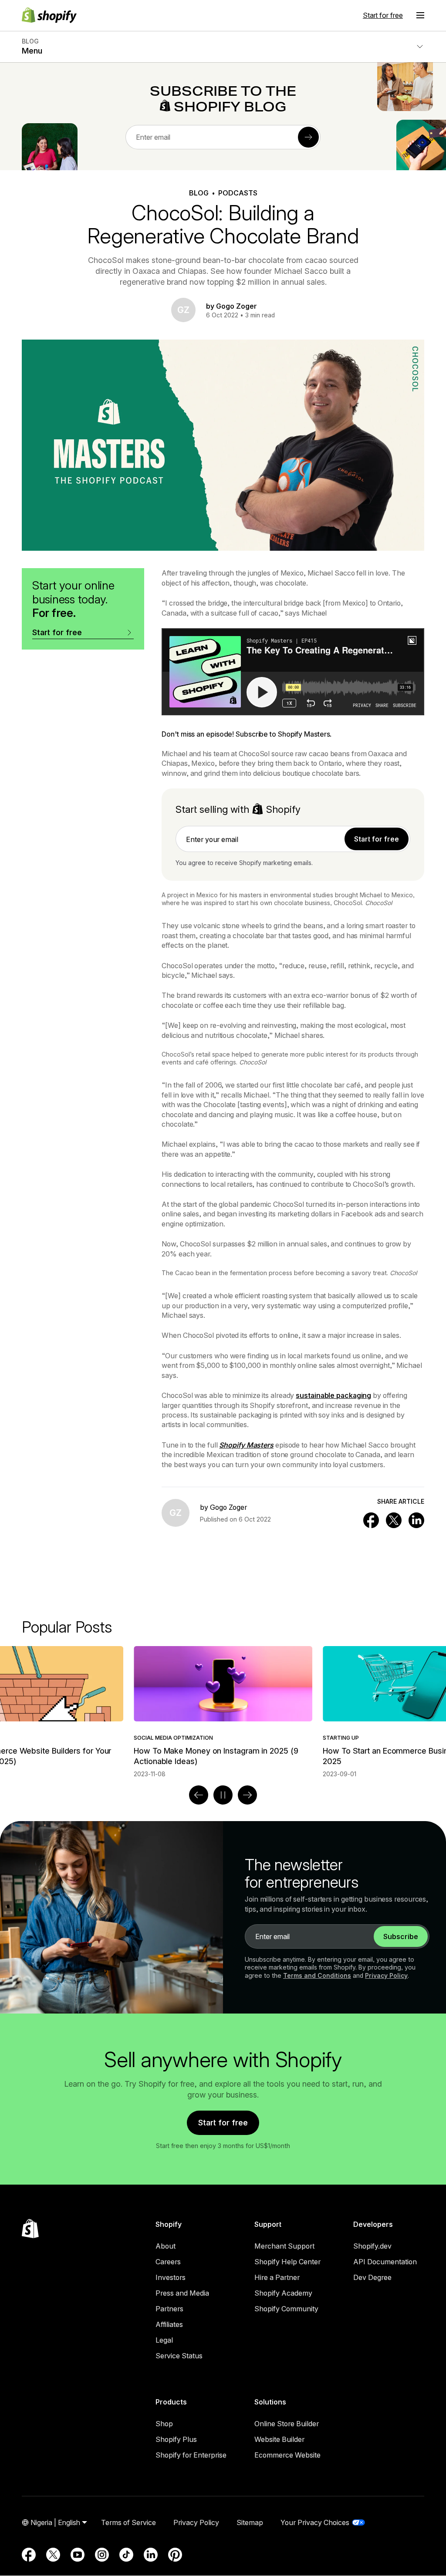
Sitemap (250, 2522)
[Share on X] (394, 1520)
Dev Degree (372, 2277)
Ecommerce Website (287, 2455)
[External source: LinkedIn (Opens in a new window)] (151, 2555)
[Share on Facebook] (371, 1520)
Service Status (179, 2356)
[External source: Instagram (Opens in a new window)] (102, 2555)
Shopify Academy (283, 2293)
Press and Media (182, 2293)
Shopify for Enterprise (191, 2455)
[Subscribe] (308, 137)
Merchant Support (284, 2246)
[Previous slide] (199, 1795)
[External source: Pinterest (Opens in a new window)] (175, 2555)
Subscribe (401, 1936)
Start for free (383, 15)
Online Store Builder (287, 2424)
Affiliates (169, 2324)
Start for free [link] (377, 839)
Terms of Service (128, 2522)
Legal (164, 2340)
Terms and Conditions (317, 1975)
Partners (169, 2309)
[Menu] (420, 15)
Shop (164, 2424)
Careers (168, 2262)
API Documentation (385, 2262)
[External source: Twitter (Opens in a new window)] (53, 2555)
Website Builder (279, 2439)
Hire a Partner (277, 2277)
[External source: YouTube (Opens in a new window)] (78, 2555)
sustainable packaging (333, 1395)
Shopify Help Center (287, 2262)
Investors (171, 2277)
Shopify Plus (176, 2439)
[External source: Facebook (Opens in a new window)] (29, 2555)
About (166, 2246)
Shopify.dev (372, 2246)
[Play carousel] (223, 1795)
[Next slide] (247, 1795)
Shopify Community (286, 2309)
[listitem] (223, 1712)
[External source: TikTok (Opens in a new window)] (126, 2555)
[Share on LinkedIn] (416, 1520)
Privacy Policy (386, 1975)
